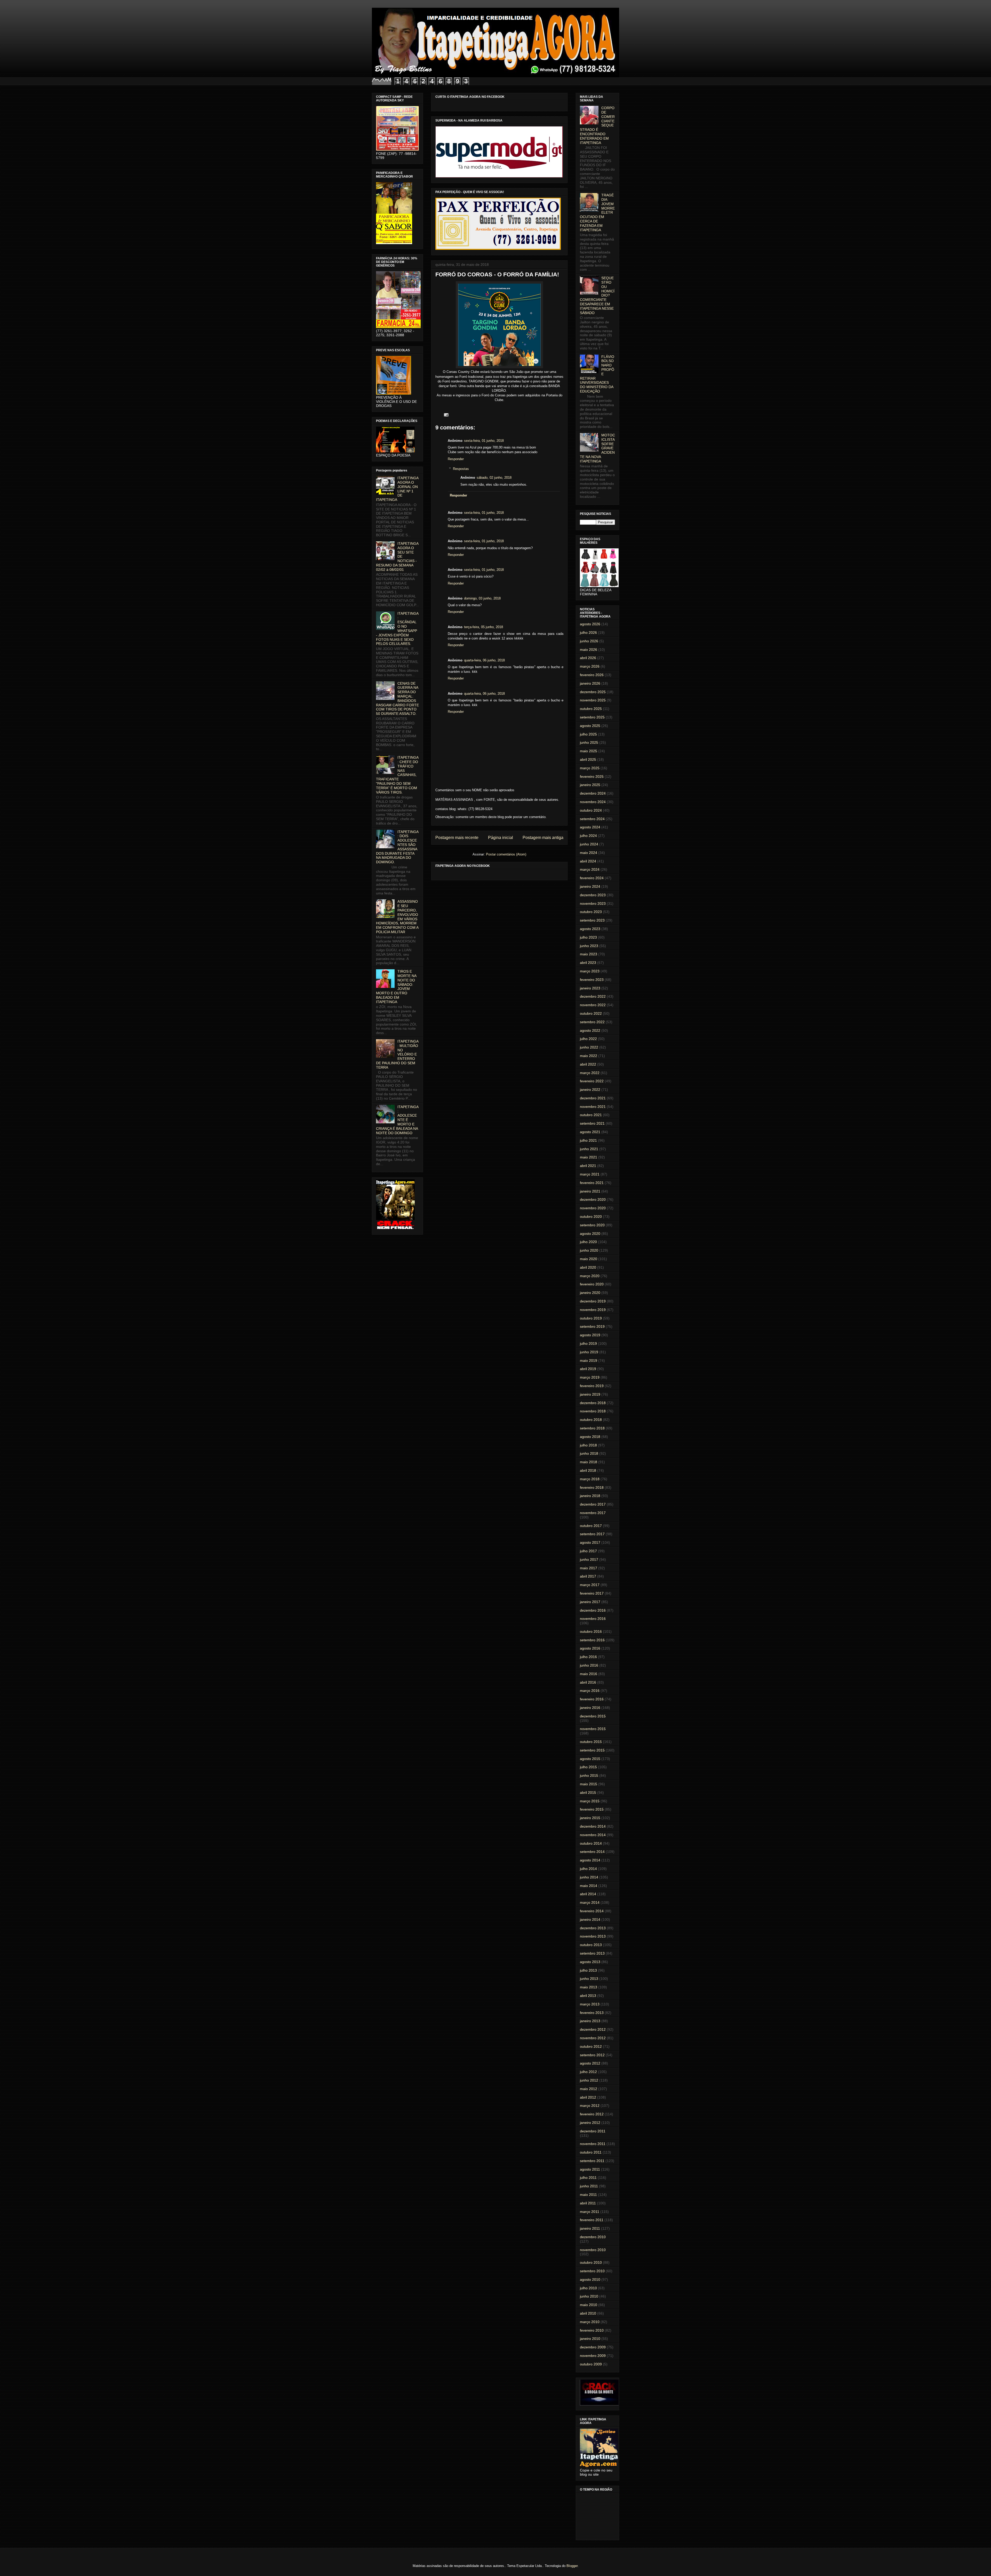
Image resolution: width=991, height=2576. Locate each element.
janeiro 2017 (590, 1602)
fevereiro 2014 (592, 1911)
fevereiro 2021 (592, 1183)
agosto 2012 (590, 2063)
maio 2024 (589, 853)
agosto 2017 (590, 1542)
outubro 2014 (591, 1843)
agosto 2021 (590, 1132)
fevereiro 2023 (592, 980)
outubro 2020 (591, 1217)
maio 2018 (589, 1462)
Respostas (461, 469)
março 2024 (590, 869)
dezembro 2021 (593, 1098)
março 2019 (590, 1377)
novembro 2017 (593, 1513)
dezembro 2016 (593, 1610)
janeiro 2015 (590, 1818)
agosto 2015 (590, 1759)
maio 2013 (589, 1987)
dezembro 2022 (593, 996)
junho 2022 (589, 1047)
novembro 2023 (593, 903)
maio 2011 (588, 2195)
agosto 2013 (590, 1962)
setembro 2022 (592, 1022)
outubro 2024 (591, 810)
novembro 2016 (593, 1619)
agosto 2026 (590, 624)
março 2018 (590, 1479)
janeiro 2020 (590, 1293)
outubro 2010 (591, 2262)
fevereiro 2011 (592, 2220)
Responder (456, 459)
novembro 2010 (593, 2250)
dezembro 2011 (593, 2131)
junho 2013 (589, 1979)
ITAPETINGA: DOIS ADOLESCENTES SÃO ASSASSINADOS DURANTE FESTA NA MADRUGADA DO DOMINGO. (397, 847)
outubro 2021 (591, 1115)
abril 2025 (588, 759)
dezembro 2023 (593, 895)
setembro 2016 (592, 1640)
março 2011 (590, 2212)
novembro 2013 (593, 1936)
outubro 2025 (591, 709)
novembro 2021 (593, 1107)
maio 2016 (589, 1674)
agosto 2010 (590, 2279)
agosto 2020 (590, 1234)
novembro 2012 (593, 2038)
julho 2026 (588, 633)
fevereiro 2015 (592, 1809)
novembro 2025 (593, 700)
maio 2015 (589, 1784)
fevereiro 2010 (592, 2330)
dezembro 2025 (593, 692)
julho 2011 (588, 2178)
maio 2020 (589, 1259)
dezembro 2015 (593, 1716)
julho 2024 (588, 836)
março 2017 (590, 1585)
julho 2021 (588, 1140)
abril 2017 (588, 1576)
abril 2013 (588, 1996)
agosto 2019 (590, 1335)
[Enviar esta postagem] (445, 415)
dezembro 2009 (593, 2347)
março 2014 (590, 1902)
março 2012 (590, 2106)
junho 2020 (589, 1250)
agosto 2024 (590, 827)
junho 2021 (589, 1149)
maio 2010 (589, 2305)
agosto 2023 (590, 929)
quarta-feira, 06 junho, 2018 (484, 660)
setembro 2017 (592, 1534)
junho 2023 (589, 946)
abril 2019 (588, 1369)
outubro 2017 (591, 1526)
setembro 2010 (592, 2271)
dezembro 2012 (593, 2029)
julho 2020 (588, 1242)
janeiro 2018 (590, 1496)
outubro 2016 (591, 1631)
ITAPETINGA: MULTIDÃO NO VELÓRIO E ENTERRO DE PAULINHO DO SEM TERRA (397, 1054)
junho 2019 (589, 1352)
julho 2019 (588, 1343)
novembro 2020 (593, 1208)
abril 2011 (588, 2203)
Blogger (572, 2566)
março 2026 (590, 666)
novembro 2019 (593, 1310)
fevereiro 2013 (592, 2013)
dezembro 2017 (593, 1504)
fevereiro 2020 (592, 1284)
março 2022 (590, 1073)
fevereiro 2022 (592, 1081)
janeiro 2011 (590, 2228)
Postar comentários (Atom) (506, 854)
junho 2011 (589, 2186)
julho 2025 (588, 734)
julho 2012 (588, 2072)
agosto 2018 (590, 1437)
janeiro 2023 (590, 988)
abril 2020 (588, 1267)
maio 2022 (589, 1056)
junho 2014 (589, 1877)
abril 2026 (588, 658)
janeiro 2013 (590, 2021)
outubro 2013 (591, 1945)
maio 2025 (589, 751)
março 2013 (590, 2004)
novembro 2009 (593, 2356)
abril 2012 (588, 2097)
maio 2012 (589, 2089)
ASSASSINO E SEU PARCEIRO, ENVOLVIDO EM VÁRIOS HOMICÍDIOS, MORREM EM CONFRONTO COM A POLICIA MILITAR (397, 917)
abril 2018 (588, 1470)
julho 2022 (588, 1039)
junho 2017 (589, 1559)
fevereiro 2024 (592, 878)
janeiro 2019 (590, 1394)
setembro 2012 (592, 2055)
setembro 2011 (592, 2161)
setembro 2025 (592, 717)
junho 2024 (589, 844)
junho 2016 (589, 1665)
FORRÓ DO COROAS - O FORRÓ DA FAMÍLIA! (497, 274)
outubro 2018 (591, 1420)
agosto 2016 (590, 1648)
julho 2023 (588, 937)
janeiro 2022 (590, 1090)
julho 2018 (588, 1445)
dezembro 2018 (593, 1403)
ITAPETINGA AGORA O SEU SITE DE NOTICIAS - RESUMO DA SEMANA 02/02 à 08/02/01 (397, 557)
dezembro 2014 (593, 1826)
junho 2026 (589, 641)
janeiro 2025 (590, 785)
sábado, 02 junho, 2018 (494, 478)
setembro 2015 (592, 1750)
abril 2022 (588, 1064)
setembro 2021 (592, 1123)
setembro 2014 (592, 1852)
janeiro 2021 (590, 1191)
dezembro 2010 (593, 2237)
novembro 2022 (593, 1005)
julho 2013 (588, 1970)
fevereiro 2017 (592, 1593)
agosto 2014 (590, 1860)
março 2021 (590, 1174)
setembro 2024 (592, 819)
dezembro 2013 (593, 1928)
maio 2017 (589, 1568)
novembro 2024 (593, 802)
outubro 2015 (591, 1742)
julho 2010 (588, 2288)
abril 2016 (588, 1682)
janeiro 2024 (590, 886)
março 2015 (590, 1801)
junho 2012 (589, 2080)
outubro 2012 (591, 2046)
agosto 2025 (590, 726)
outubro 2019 (591, 1318)
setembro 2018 (592, 1428)
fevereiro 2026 (592, 675)
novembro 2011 (593, 2144)
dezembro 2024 (593, 793)
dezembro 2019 (593, 1301)
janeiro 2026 (590, 683)
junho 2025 (589, 742)
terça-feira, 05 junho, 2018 (483, 627)
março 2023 (590, 971)
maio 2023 (589, 954)
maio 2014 (589, 1886)
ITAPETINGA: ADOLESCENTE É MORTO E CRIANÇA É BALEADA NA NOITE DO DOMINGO (397, 1120)
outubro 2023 (591, 912)
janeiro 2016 (590, 1708)
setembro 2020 (592, 1225)
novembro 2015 (593, 1729)
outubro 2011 (591, 2152)
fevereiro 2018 (592, 1487)
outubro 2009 (591, 2364)
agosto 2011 (590, 2169)
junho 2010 (589, 2296)
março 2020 (590, 1276)
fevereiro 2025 (592, 777)
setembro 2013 (592, 1953)
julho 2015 (588, 1767)
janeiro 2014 (590, 1919)
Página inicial (501, 838)
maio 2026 (589, 650)
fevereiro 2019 (592, 1386)
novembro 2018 (593, 1411)
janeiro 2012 (590, 2123)
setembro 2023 (592, 920)
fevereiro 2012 (592, 2114)
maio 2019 (589, 1361)
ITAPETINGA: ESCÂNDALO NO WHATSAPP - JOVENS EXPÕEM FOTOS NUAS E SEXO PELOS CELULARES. (397, 629)
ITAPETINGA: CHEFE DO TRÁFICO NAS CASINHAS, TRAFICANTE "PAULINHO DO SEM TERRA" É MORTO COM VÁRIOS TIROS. (397, 775)
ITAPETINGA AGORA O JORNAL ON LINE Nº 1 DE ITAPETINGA (397, 489)
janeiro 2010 (590, 2339)
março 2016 (590, 1691)
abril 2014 (588, 1894)
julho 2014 (588, 1869)
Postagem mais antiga (543, 838)
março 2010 (590, 2322)
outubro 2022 (591, 1013)
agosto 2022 (590, 1030)
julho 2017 (588, 1551)
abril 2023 (588, 963)
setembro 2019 (592, 1326)
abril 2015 (588, 1793)
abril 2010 (588, 2313)
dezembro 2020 (593, 1199)
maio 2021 (589, 1157)
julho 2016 (588, 1657)
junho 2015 (589, 1775)
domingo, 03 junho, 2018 (482, 598)
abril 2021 (588, 1166)
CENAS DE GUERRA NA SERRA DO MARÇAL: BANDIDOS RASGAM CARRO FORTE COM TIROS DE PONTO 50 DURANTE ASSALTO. (397, 699)
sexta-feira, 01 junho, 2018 (484, 441)
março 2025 (590, 768)
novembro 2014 (593, 1835)
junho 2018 (589, 1453)
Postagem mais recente (457, 838)
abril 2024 (588, 861)
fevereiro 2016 (592, 1699)
